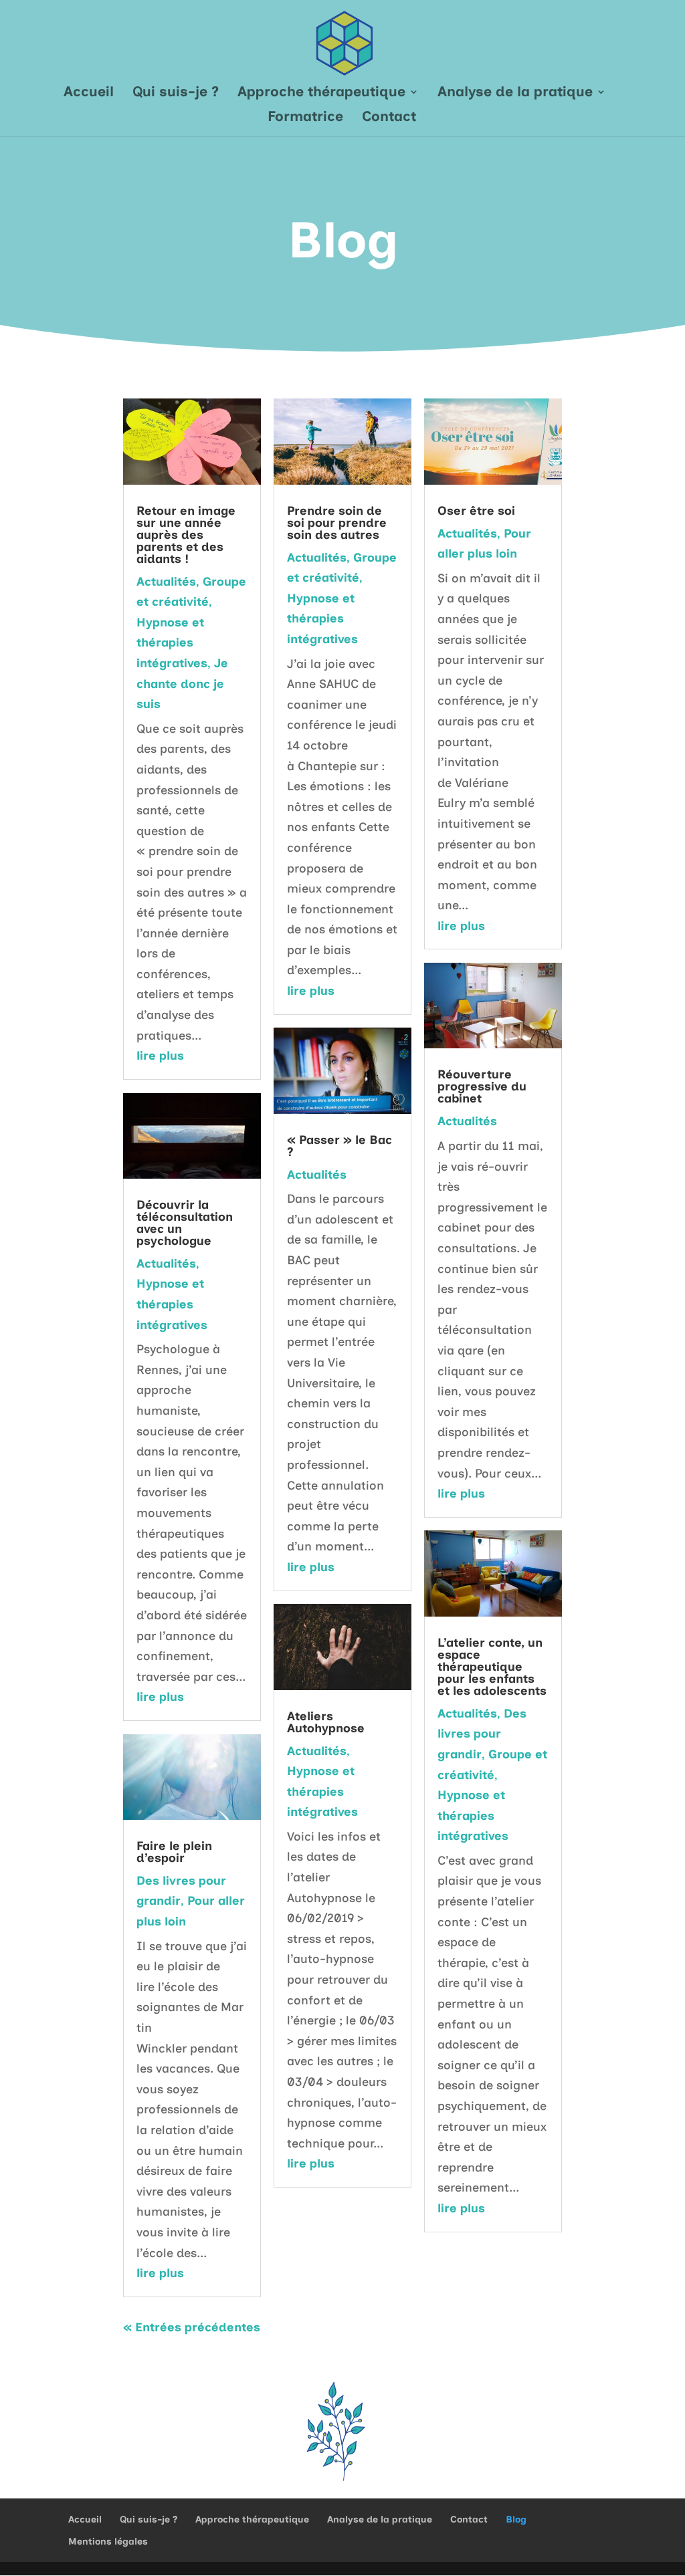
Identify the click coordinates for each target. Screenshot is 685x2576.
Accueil (89, 93)
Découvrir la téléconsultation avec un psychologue (185, 1223)
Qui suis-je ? (176, 93)
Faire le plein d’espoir (174, 1852)
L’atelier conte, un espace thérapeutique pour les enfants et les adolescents (492, 1667)
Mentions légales (108, 2542)
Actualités (166, 582)
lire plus (160, 1056)
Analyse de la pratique (515, 93)
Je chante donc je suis (182, 684)
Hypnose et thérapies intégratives (172, 643)
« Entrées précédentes (192, 2327)
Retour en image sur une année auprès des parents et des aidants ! (186, 535)
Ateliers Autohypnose (326, 1722)
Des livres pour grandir (482, 1734)
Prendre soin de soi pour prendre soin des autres (337, 523)
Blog (516, 2520)
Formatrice (305, 118)
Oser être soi (476, 511)
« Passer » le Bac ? (339, 1146)
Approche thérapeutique (321, 93)
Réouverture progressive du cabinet (482, 1086)
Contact (389, 118)
